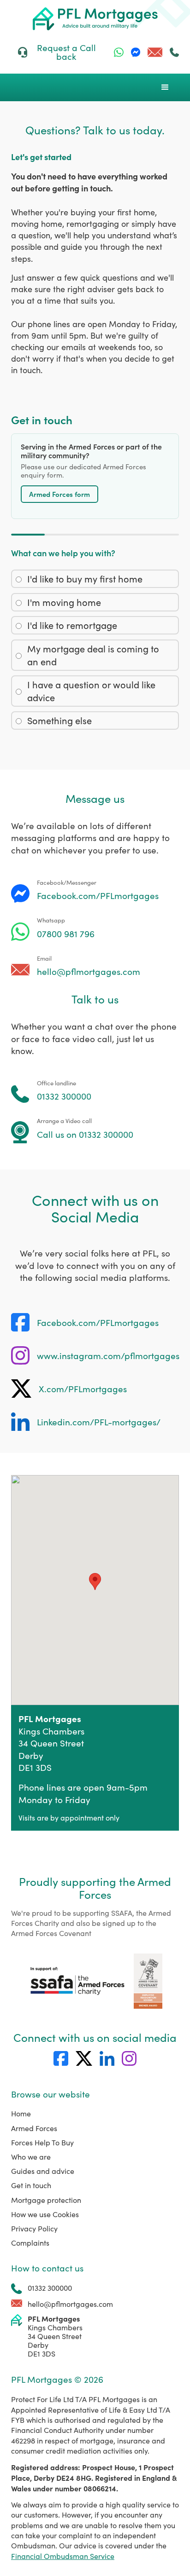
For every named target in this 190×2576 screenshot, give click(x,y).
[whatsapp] (119, 52)
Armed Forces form (59, 494)
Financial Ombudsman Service (63, 2556)
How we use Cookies (45, 2214)
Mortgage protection (46, 2200)
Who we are (31, 2157)
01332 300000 (50, 2288)
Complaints (30, 2243)
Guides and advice (43, 2171)
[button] (165, 87)
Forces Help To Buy (42, 2142)
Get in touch (31, 2185)
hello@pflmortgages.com (70, 2304)
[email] (155, 52)
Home (21, 2113)
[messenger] (136, 52)
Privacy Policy (34, 2228)
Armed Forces (34, 2128)
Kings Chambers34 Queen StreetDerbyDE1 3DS (55, 2336)
